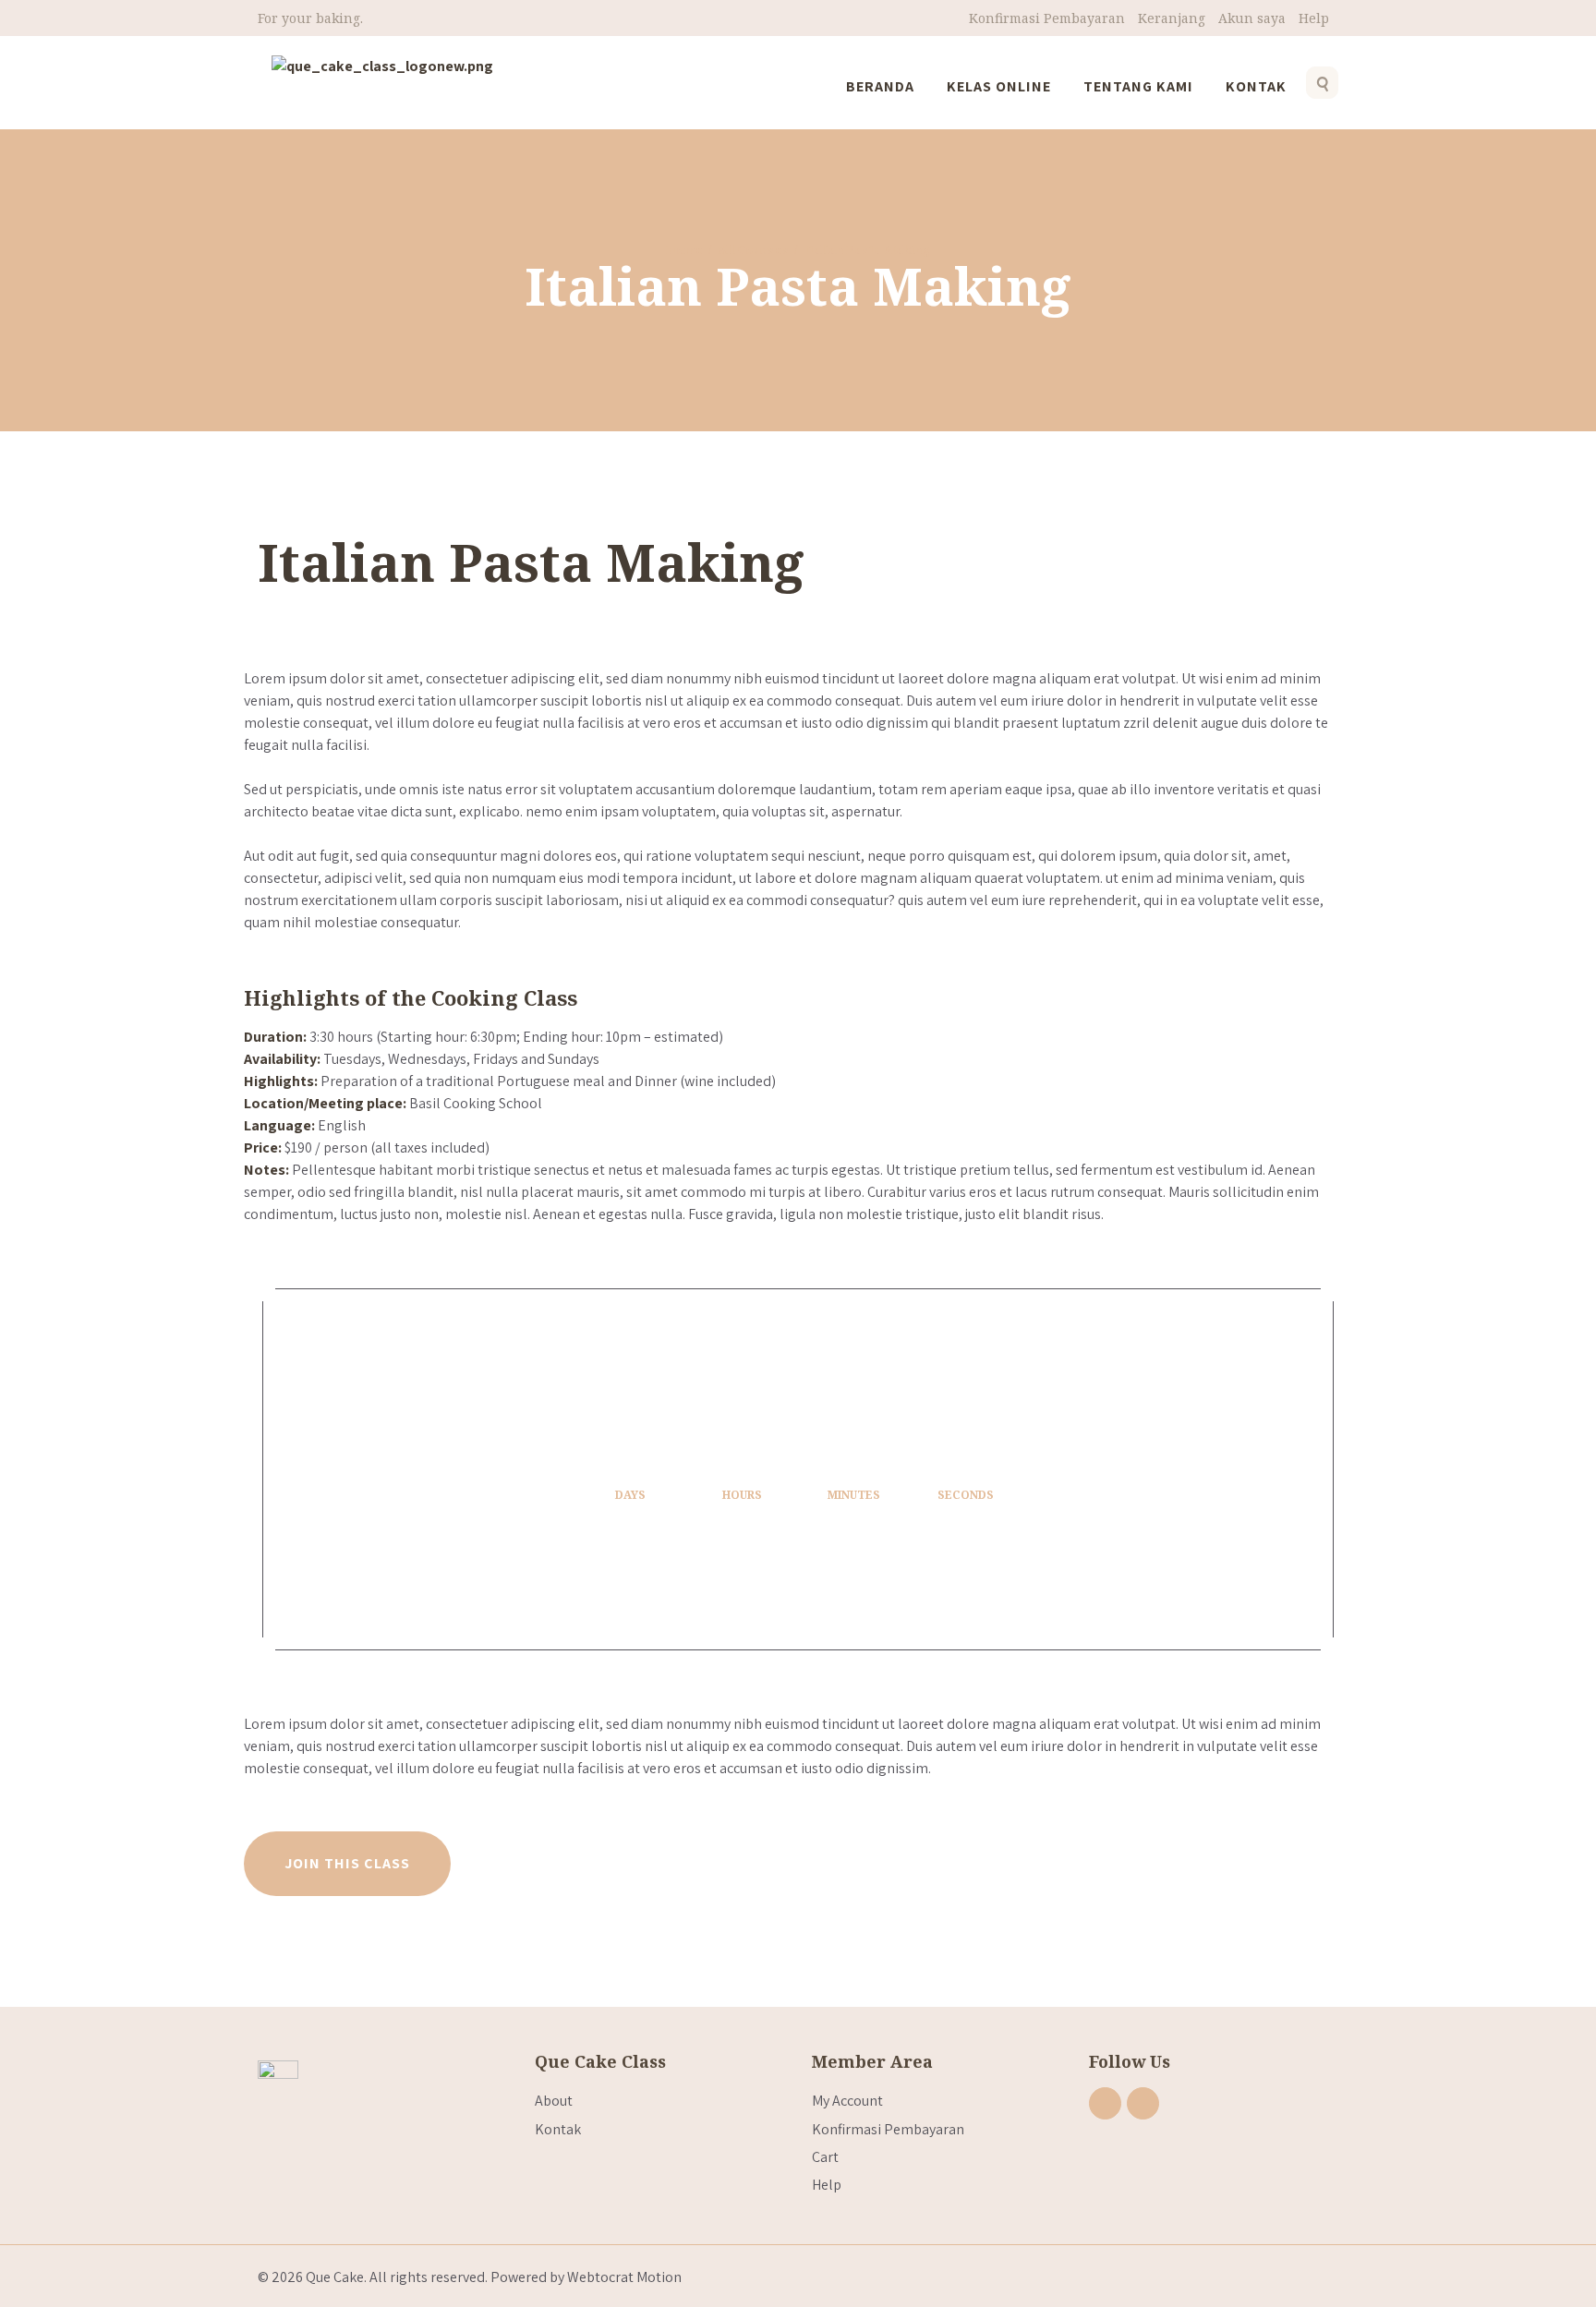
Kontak (558, 2129)
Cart (825, 2157)
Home (684, 249)
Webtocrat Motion (624, 2277)
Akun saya (1252, 18)
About (554, 2101)
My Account (847, 2101)
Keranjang (1172, 18)
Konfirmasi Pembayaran (1047, 18)
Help (1314, 18)
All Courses (754, 249)
